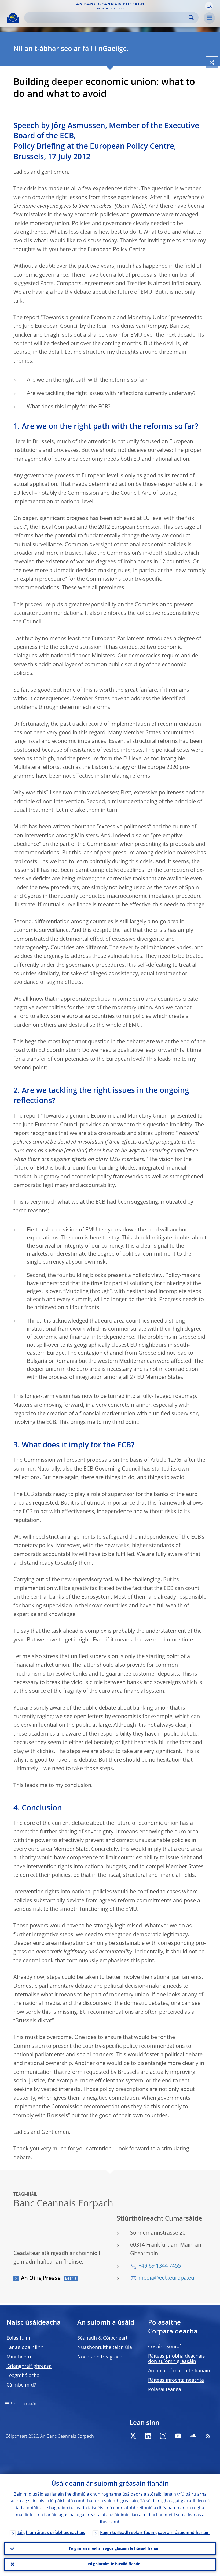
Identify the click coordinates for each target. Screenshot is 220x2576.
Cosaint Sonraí (164, 2347)
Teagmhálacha (23, 2376)
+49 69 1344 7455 (160, 2266)
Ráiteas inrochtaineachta (176, 2380)
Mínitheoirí (19, 2357)
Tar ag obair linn (25, 2348)
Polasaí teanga (165, 2390)
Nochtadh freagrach (100, 2357)
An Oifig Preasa (41, 2279)
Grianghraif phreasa (29, 2366)
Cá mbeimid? (21, 2385)
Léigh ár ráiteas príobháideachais (51, 2533)
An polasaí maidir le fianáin (179, 2371)
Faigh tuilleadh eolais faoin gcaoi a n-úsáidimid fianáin (155, 2533)
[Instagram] (163, 2436)
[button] (209, 6)
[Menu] (209, 18)
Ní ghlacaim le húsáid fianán (114, 2564)
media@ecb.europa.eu (166, 2278)
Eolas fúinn (19, 2338)
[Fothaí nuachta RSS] (208, 2436)
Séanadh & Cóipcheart (102, 2338)
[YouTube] (178, 2436)
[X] (133, 2436)
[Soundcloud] (193, 2436)
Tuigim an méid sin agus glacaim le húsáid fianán (114, 2549)
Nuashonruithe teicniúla (105, 2348)
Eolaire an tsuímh (25, 2404)
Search (191, 18)
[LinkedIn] (148, 2436)
